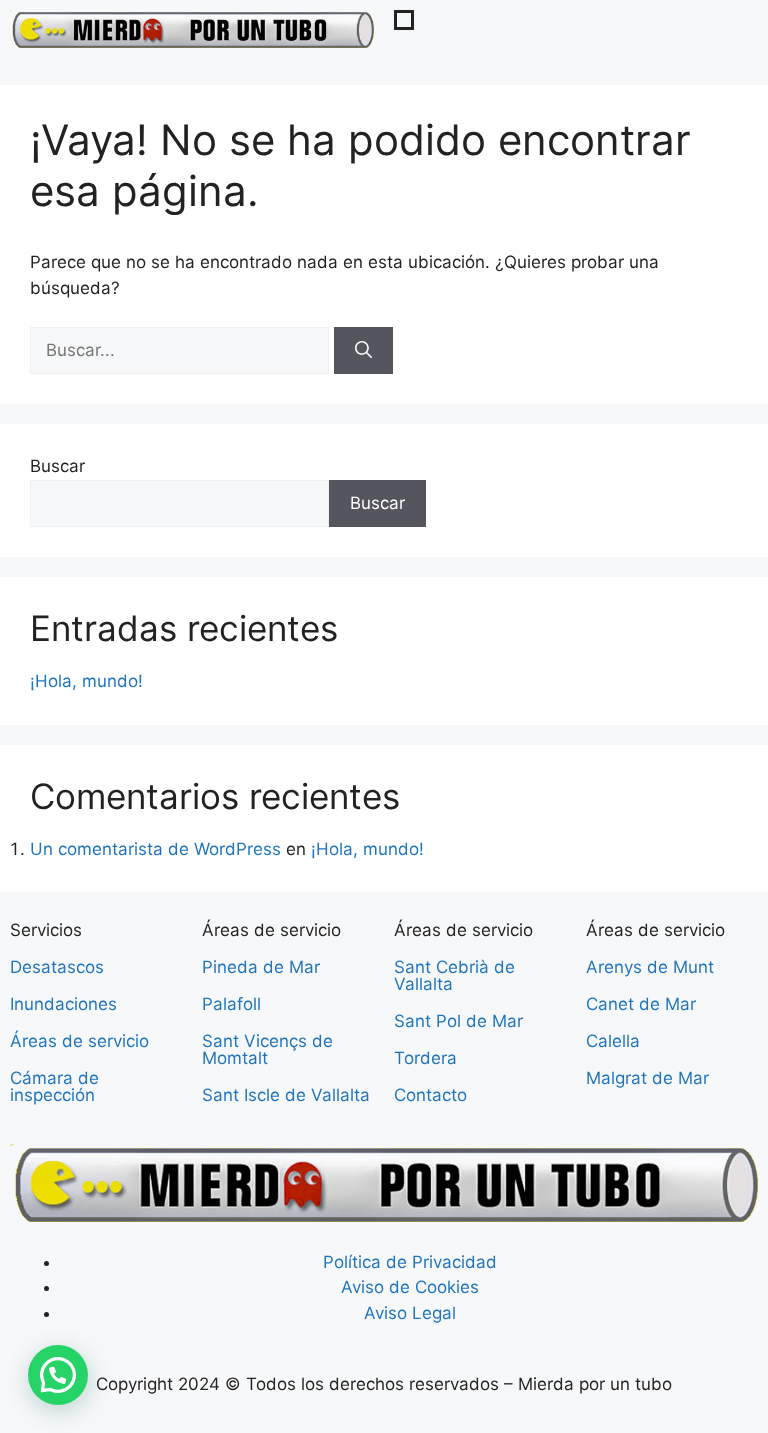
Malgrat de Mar (647, 1078)
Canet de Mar (641, 1004)
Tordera (425, 1058)
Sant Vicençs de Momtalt (267, 1049)
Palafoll (231, 1004)
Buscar (57, 466)
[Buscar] (363, 351)
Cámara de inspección (54, 1086)
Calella (613, 1041)
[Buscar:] (182, 350)
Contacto (430, 1095)
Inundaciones (63, 1004)
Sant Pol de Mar (458, 1021)
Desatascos (57, 967)
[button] (58, 1375)
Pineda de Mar (261, 967)
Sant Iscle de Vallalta (286, 1095)
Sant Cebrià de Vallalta (454, 975)
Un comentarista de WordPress (155, 849)
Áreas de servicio (79, 1041)
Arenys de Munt (650, 967)
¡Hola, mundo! (86, 681)
